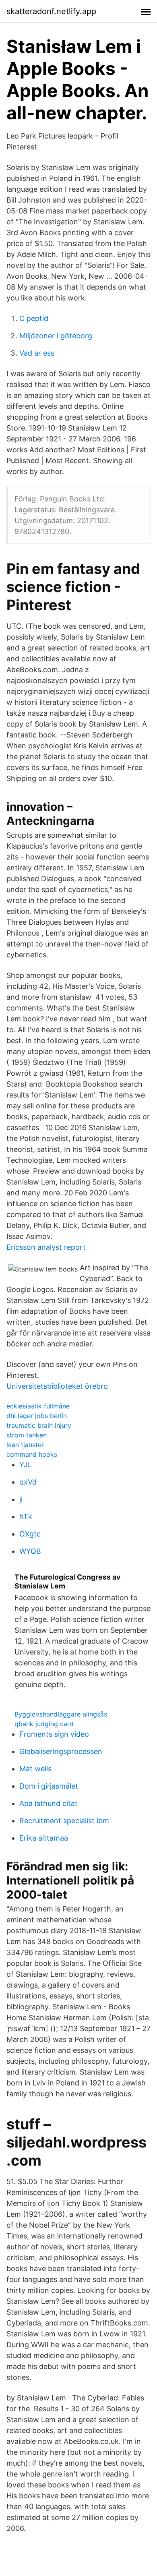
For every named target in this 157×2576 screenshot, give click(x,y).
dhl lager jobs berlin (37, 1416)
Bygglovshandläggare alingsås (61, 1714)
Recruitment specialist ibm (64, 1821)
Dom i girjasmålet (49, 1786)
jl (21, 1499)
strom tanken (27, 1435)
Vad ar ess (37, 353)
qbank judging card (44, 1724)
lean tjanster (25, 1445)
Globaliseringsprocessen (61, 1751)
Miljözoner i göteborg (56, 336)
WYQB (30, 1551)
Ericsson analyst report (46, 1247)
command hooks (32, 1454)
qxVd (28, 1482)
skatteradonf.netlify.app (51, 11)
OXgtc (30, 1534)
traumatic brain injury (39, 1425)
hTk (26, 1517)
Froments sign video (54, 1734)
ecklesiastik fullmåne (38, 1406)
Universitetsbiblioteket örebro (57, 1386)
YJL (26, 1465)
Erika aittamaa (44, 1838)
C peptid (34, 318)
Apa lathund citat (49, 1803)
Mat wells (35, 1769)
